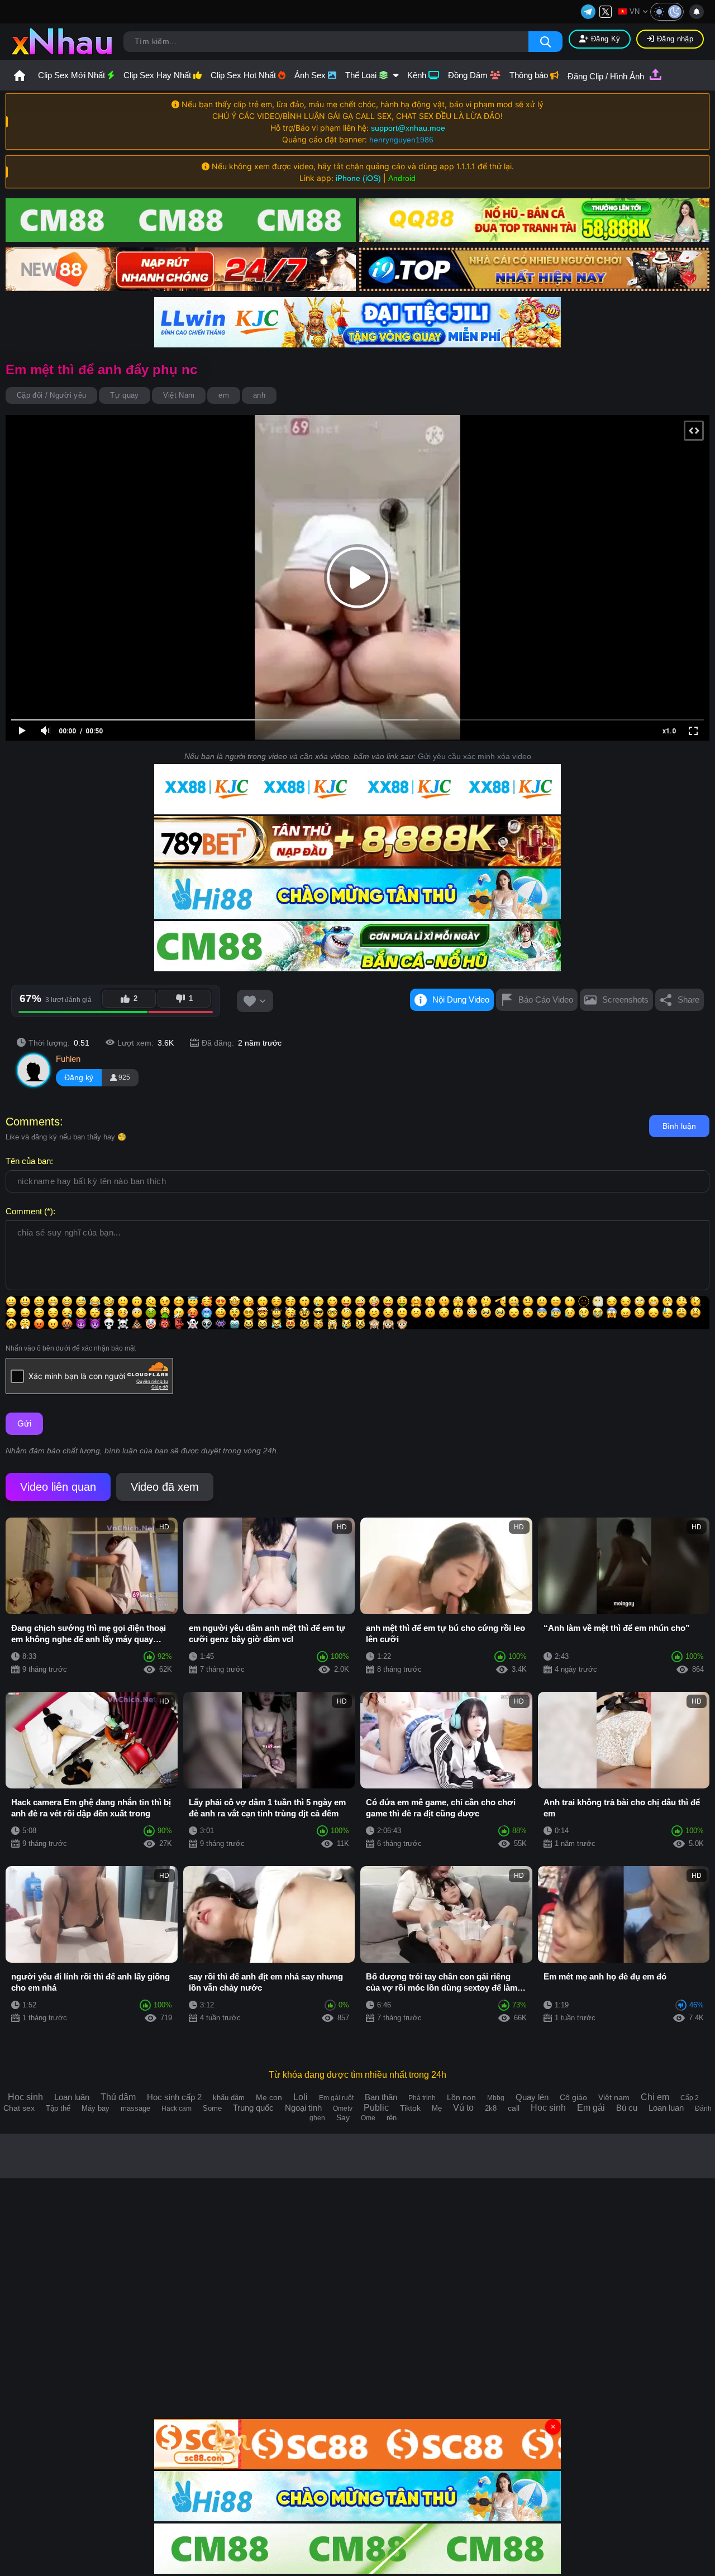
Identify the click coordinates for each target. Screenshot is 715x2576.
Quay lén (532, 2097)
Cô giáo (573, 2097)
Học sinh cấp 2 (174, 2097)
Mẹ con (269, 2097)
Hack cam (177, 2108)
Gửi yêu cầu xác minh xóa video (475, 756)
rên (392, 2118)
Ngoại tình (303, 2108)
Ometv (343, 2108)
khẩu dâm (229, 2098)
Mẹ (437, 2108)
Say (343, 2117)
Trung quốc (253, 2108)
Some (212, 2108)
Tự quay (124, 395)
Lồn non (461, 2097)
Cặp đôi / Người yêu (51, 395)
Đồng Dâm (469, 75)
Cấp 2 (690, 2098)
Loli (301, 2097)
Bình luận (679, 1126)
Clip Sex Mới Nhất (73, 75)
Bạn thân (381, 2097)
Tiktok (410, 2108)
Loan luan (666, 2108)
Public (376, 2108)
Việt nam (614, 2097)
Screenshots (625, 1000)
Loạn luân (72, 2097)
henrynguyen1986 (401, 140)
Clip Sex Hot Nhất (244, 75)
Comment (24, 1211)
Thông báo (530, 75)
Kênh (418, 75)
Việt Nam (179, 395)
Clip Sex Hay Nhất (158, 75)
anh (259, 395)
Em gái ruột (336, 2098)
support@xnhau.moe (408, 128)
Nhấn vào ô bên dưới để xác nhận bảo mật (71, 1348)
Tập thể (58, 2108)
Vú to (463, 2108)
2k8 (491, 2108)
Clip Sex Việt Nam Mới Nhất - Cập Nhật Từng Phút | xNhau (20, 75)
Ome (368, 2118)
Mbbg (496, 2098)
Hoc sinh (548, 2108)
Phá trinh (422, 2098)
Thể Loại (362, 75)
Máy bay (96, 2108)
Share (688, 1000)
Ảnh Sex (311, 75)
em (224, 395)
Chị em (655, 2097)
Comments (33, 1122)
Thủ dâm (118, 2097)
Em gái (591, 2108)
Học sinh (25, 2097)
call (514, 2108)
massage (135, 2108)
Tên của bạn (28, 1161)
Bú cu (627, 2108)
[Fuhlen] (34, 1070)
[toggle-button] (667, 12)
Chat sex (19, 2108)
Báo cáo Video (546, 1000)
